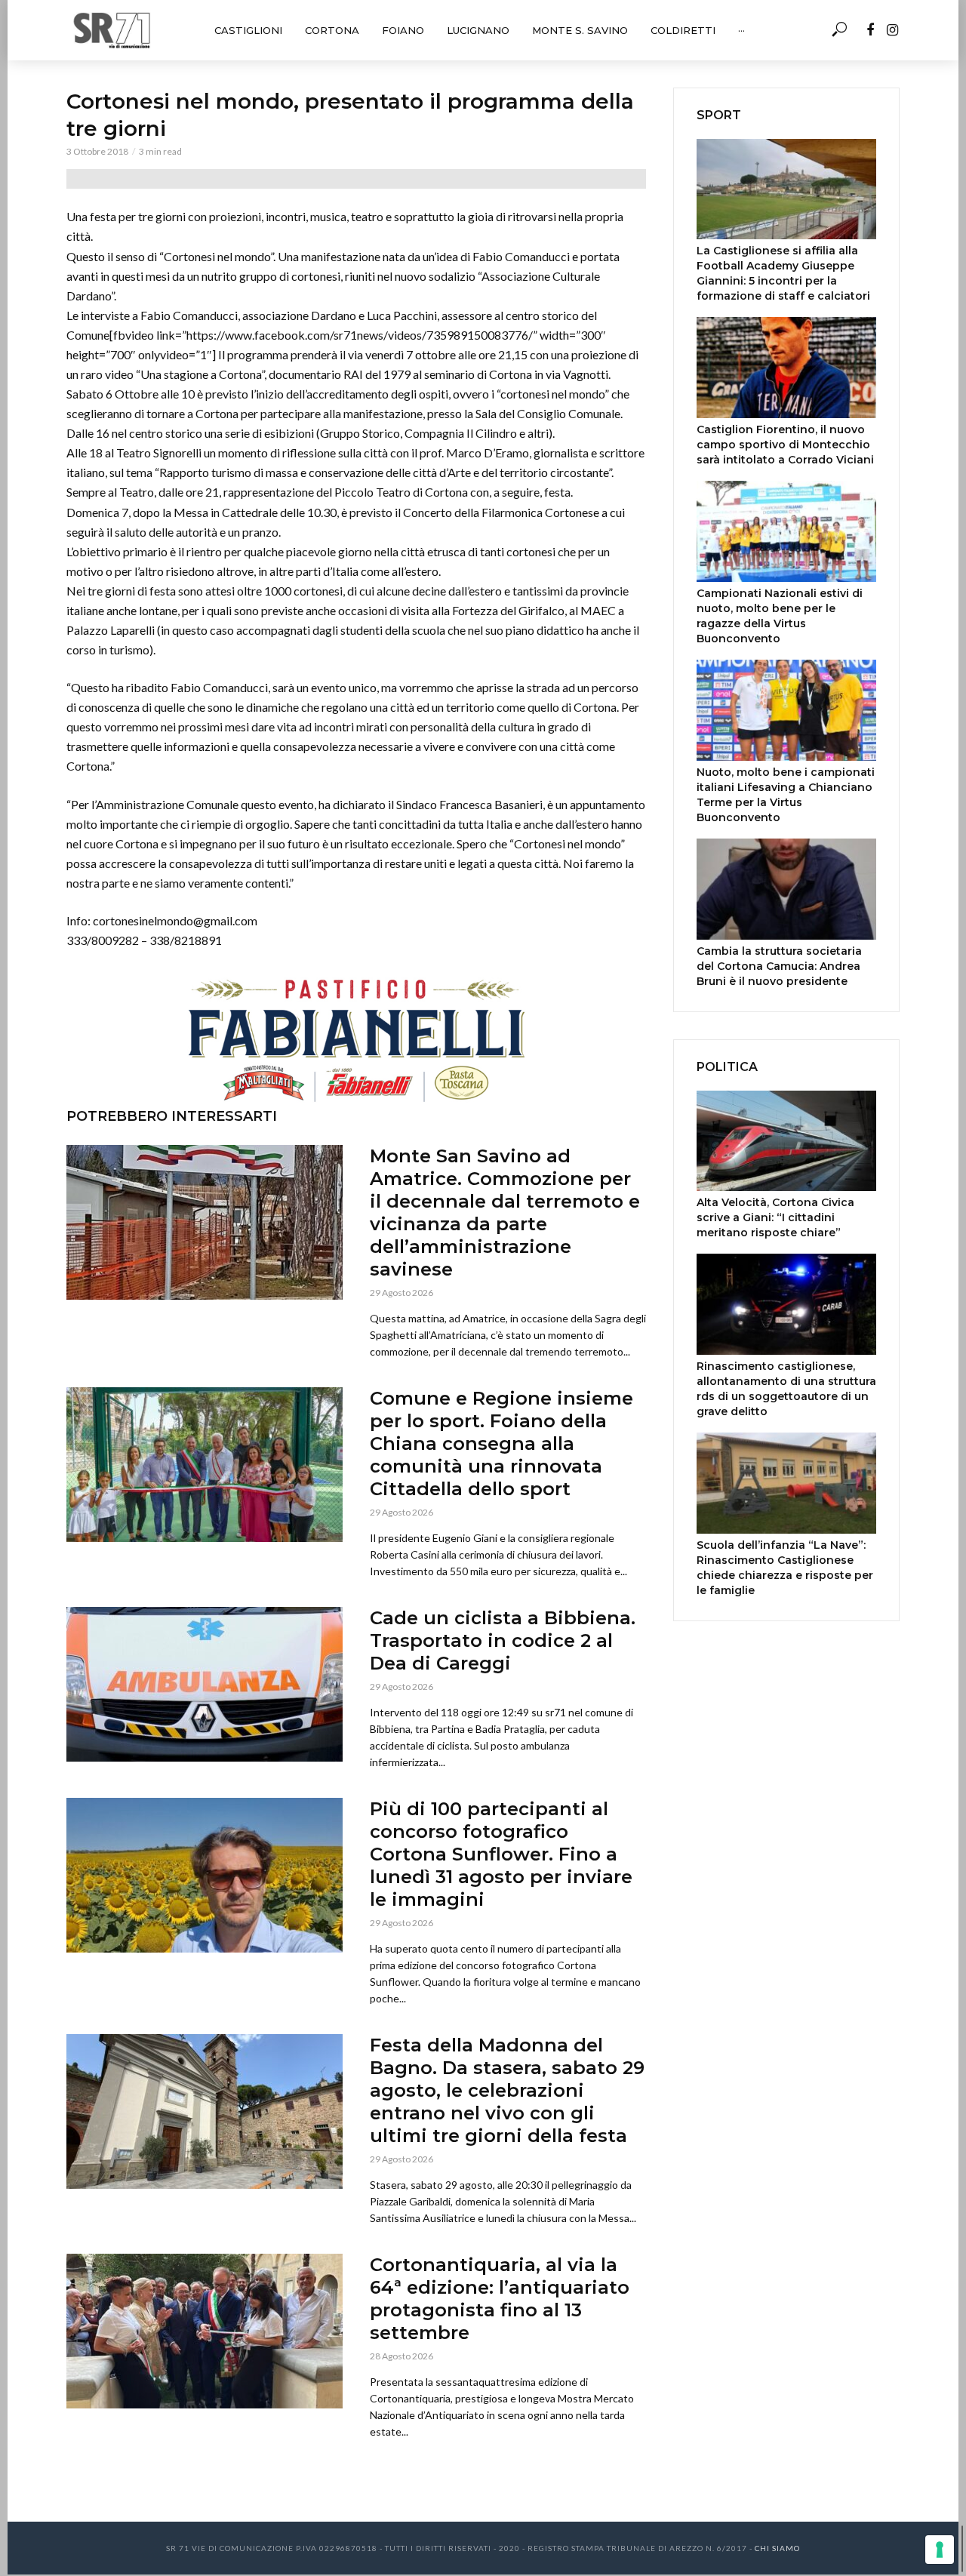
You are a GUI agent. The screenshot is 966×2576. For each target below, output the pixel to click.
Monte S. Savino (580, 30)
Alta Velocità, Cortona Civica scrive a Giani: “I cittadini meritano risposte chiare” (775, 1217)
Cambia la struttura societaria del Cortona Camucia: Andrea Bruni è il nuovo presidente (779, 966)
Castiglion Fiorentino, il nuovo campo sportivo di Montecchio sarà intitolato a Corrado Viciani (785, 445)
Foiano (403, 30)
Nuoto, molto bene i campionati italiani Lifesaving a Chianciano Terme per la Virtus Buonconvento (786, 795)
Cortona (332, 30)
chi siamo (777, 2548)
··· (741, 30)
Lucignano (478, 30)
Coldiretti (683, 30)
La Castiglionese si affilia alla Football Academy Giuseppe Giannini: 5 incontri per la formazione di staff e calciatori (783, 273)
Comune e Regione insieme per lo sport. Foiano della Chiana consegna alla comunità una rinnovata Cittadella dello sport (501, 1443)
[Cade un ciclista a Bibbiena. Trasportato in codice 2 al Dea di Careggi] (205, 1684)
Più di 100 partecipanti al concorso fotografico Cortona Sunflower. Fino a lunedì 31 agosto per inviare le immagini (501, 1854)
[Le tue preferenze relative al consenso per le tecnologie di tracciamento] (940, 2550)
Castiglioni (248, 30)
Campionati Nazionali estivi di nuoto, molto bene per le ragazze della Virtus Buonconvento (780, 616)
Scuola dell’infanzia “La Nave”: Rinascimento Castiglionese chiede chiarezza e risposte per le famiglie (785, 1568)
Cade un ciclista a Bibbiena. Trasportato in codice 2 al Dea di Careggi (503, 1640)
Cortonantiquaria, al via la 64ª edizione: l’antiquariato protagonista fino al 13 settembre (500, 2299)
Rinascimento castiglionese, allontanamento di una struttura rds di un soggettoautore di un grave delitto (786, 1389)
